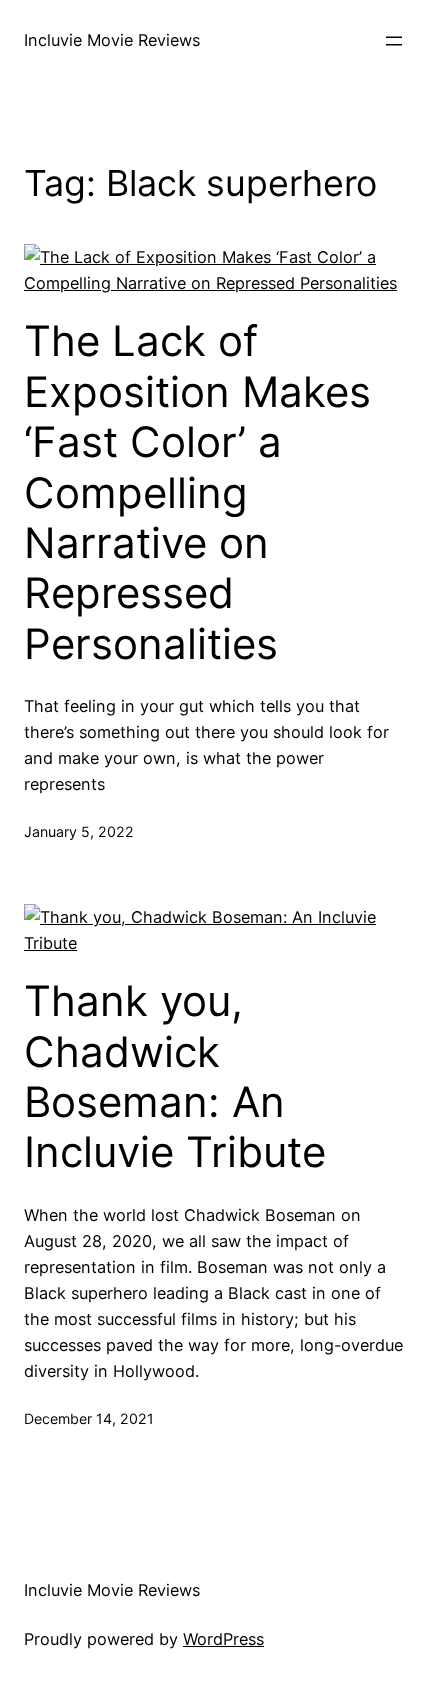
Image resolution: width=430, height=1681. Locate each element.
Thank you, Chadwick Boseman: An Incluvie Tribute (175, 1076)
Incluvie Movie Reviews (112, 40)
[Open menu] (394, 41)
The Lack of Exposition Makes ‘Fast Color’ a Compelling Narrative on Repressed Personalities (197, 492)
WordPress (223, 1639)
